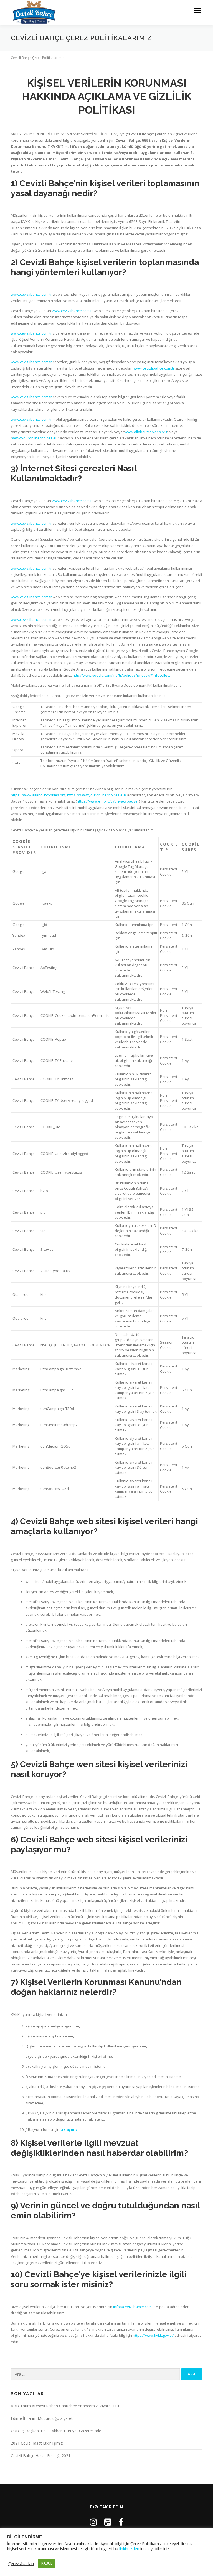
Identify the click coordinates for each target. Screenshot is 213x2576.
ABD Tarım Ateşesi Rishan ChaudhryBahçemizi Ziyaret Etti (65, 2406)
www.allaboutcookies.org (146, 432)
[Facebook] (121, 2522)
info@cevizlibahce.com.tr (134, 2307)
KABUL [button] (47, 2563)
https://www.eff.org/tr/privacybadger (108, 801)
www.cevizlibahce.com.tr (31, 294)
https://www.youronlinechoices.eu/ (97, 795)
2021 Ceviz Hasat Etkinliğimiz (37, 2443)
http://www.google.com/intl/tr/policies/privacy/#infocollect (121, 675)
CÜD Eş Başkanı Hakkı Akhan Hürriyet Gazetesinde (56, 2431)
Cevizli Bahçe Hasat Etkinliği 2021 (41, 2456)
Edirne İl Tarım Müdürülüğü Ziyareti (42, 2418)
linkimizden (129, 2548)
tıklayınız (69, 2129)
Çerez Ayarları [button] (21, 2563)
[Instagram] (93, 2522)
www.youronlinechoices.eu (35, 438)
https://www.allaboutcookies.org (38, 795)
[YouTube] (108, 2522)
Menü (197, 10)
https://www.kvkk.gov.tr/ (153, 2335)
